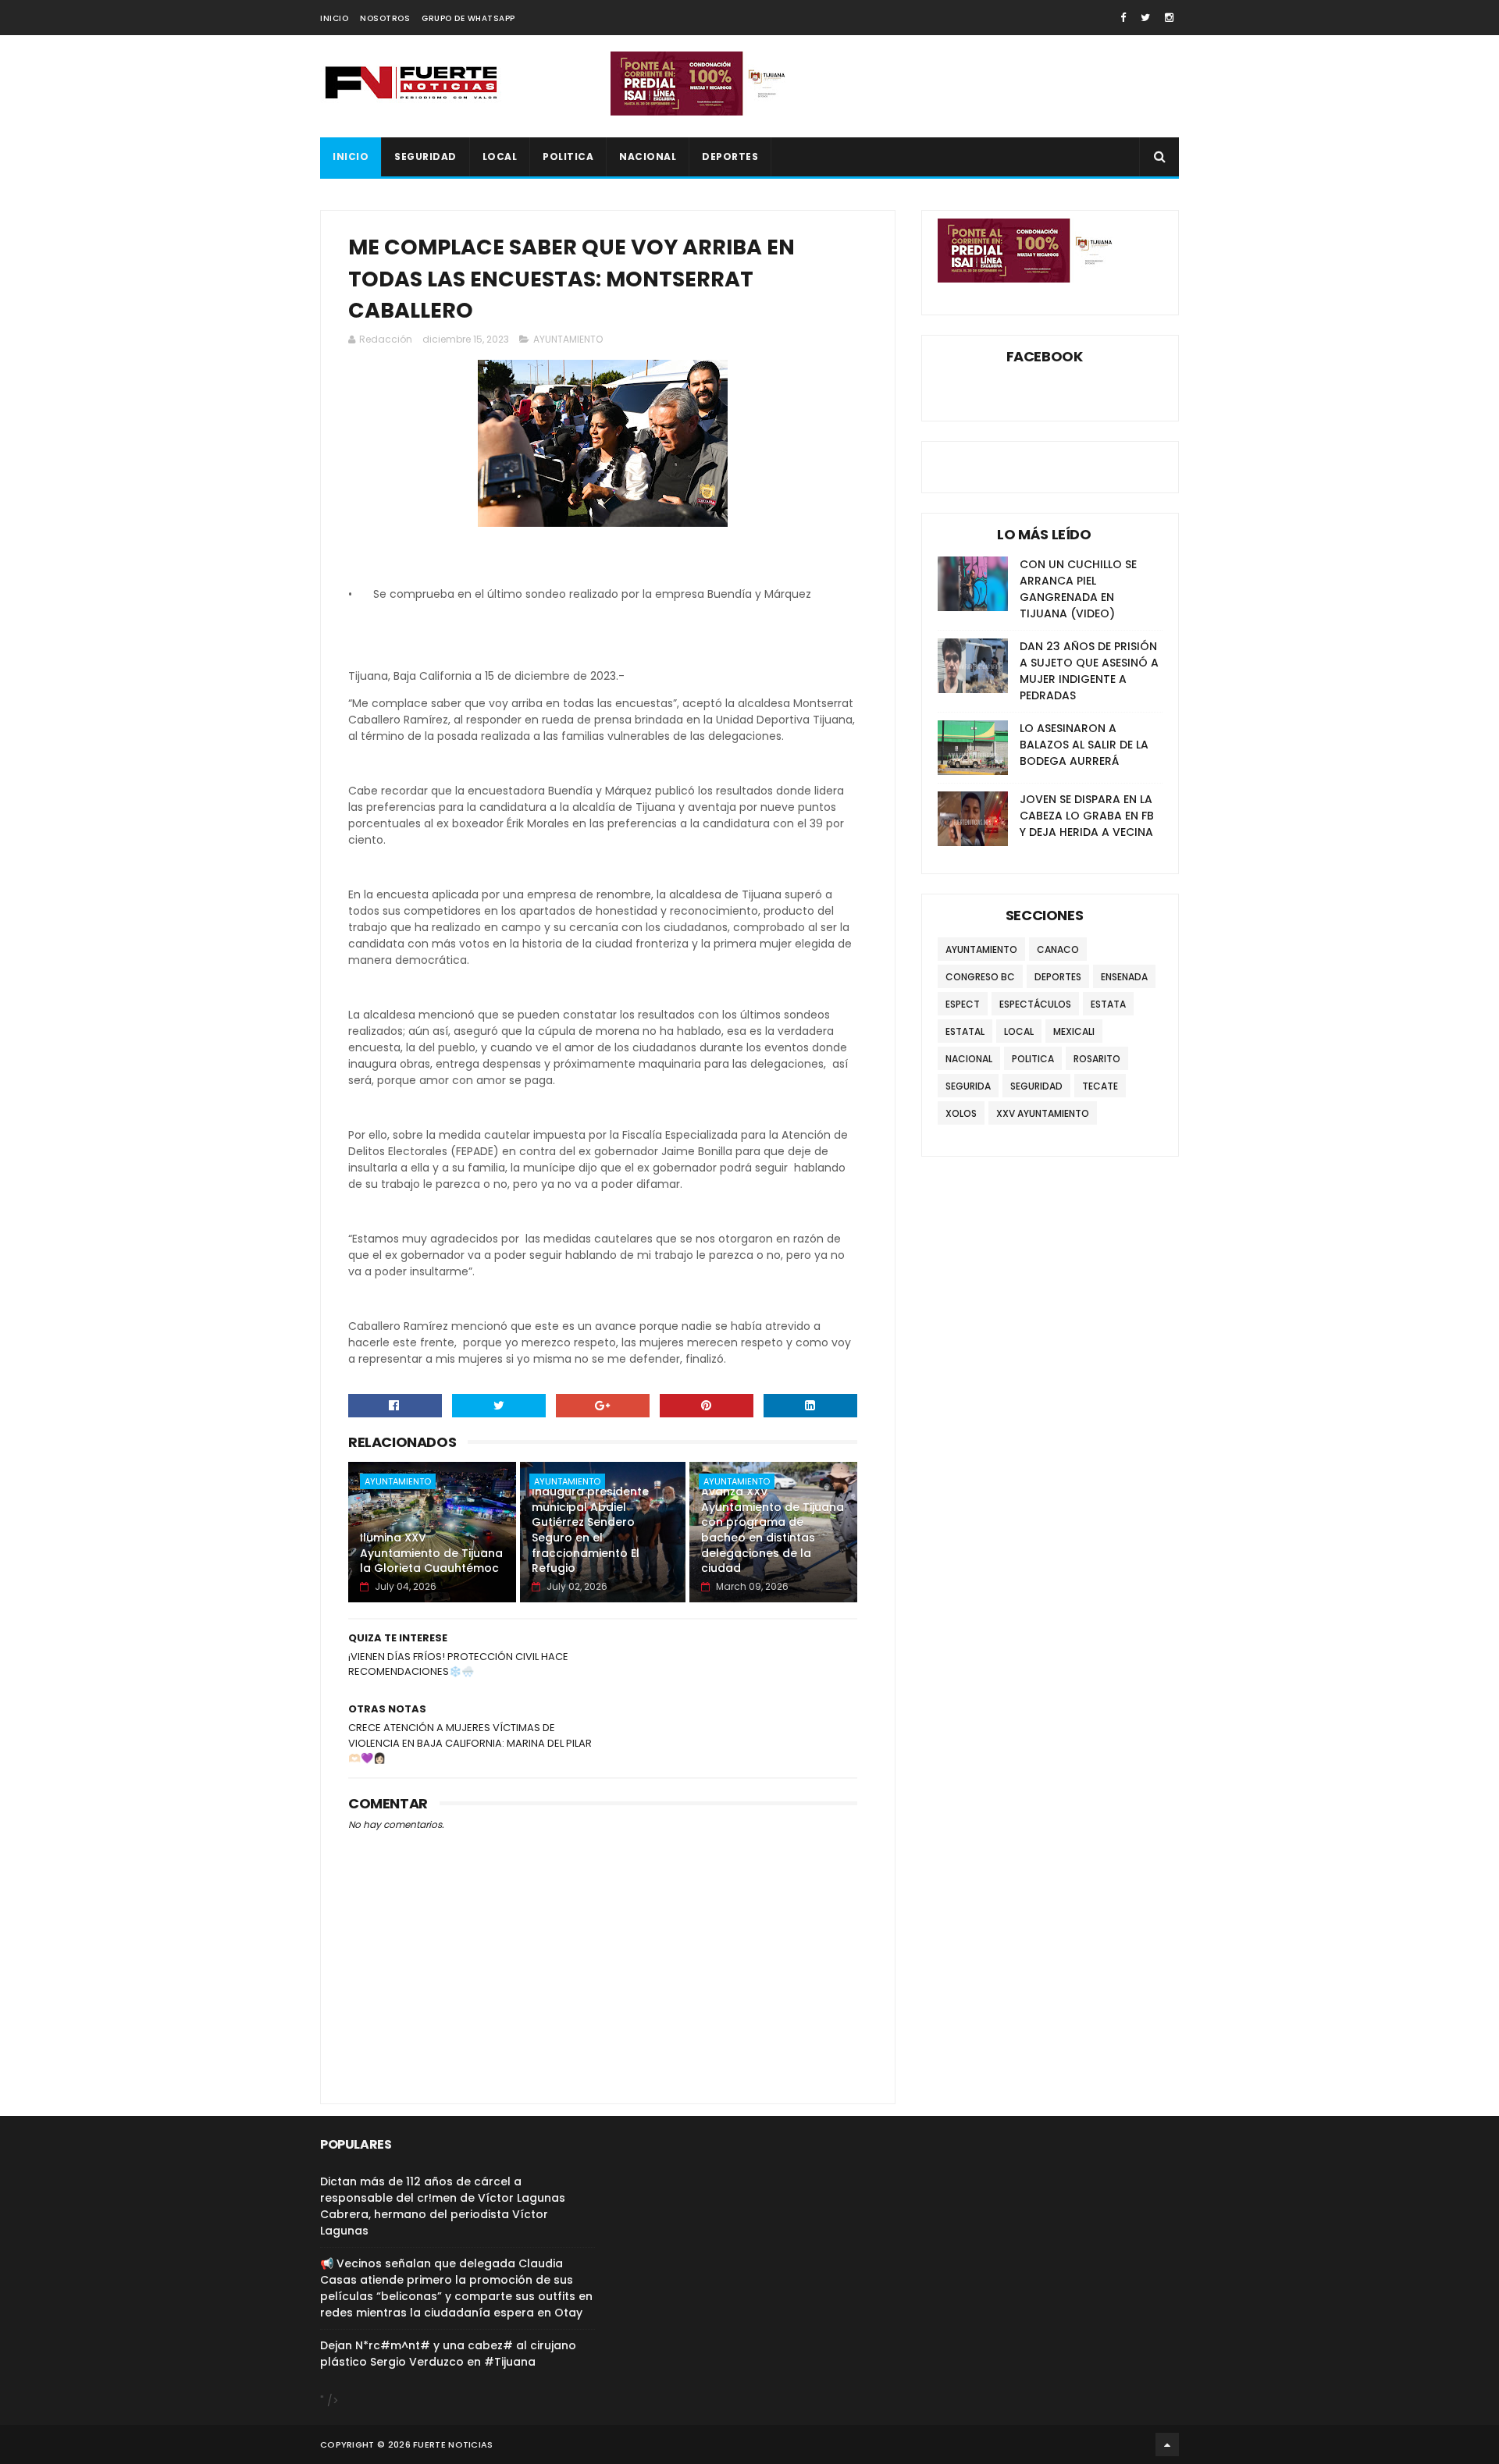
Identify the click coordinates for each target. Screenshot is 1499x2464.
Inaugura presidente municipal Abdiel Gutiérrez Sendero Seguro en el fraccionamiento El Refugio (590, 1530)
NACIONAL (648, 156)
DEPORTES (730, 156)
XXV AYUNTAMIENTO (1043, 1113)
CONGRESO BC (980, 977)
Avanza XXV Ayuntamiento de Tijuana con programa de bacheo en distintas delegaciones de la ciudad (773, 1530)
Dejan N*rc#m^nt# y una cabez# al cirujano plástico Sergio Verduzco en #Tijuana (448, 2354)
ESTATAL (965, 1031)
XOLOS (961, 1113)
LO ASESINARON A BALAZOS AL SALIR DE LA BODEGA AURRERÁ (1084, 745)
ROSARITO (1097, 1059)
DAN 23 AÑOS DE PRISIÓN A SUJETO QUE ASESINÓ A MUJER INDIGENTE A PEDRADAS (1089, 671)
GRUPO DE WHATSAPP (468, 18)
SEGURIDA (968, 1086)
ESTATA (1108, 1004)
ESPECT (963, 1004)
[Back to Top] (1167, 2444)
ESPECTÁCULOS (1035, 1004)
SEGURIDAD (425, 156)
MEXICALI (1074, 1031)
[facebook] (1123, 18)
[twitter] (1145, 18)
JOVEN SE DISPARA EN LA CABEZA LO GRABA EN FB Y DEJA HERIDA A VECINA (1087, 816)
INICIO (334, 18)
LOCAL (500, 156)
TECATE (1100, 1086)
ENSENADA (1124, 977)
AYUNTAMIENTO (568, 339)
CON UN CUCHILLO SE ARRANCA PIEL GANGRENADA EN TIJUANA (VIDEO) (1078, 589)
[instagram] (1169, 18)
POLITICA (568, 156)
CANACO (1058, 949)
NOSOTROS (385, 18)
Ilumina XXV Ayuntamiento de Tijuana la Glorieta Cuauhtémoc (431, 1553)
